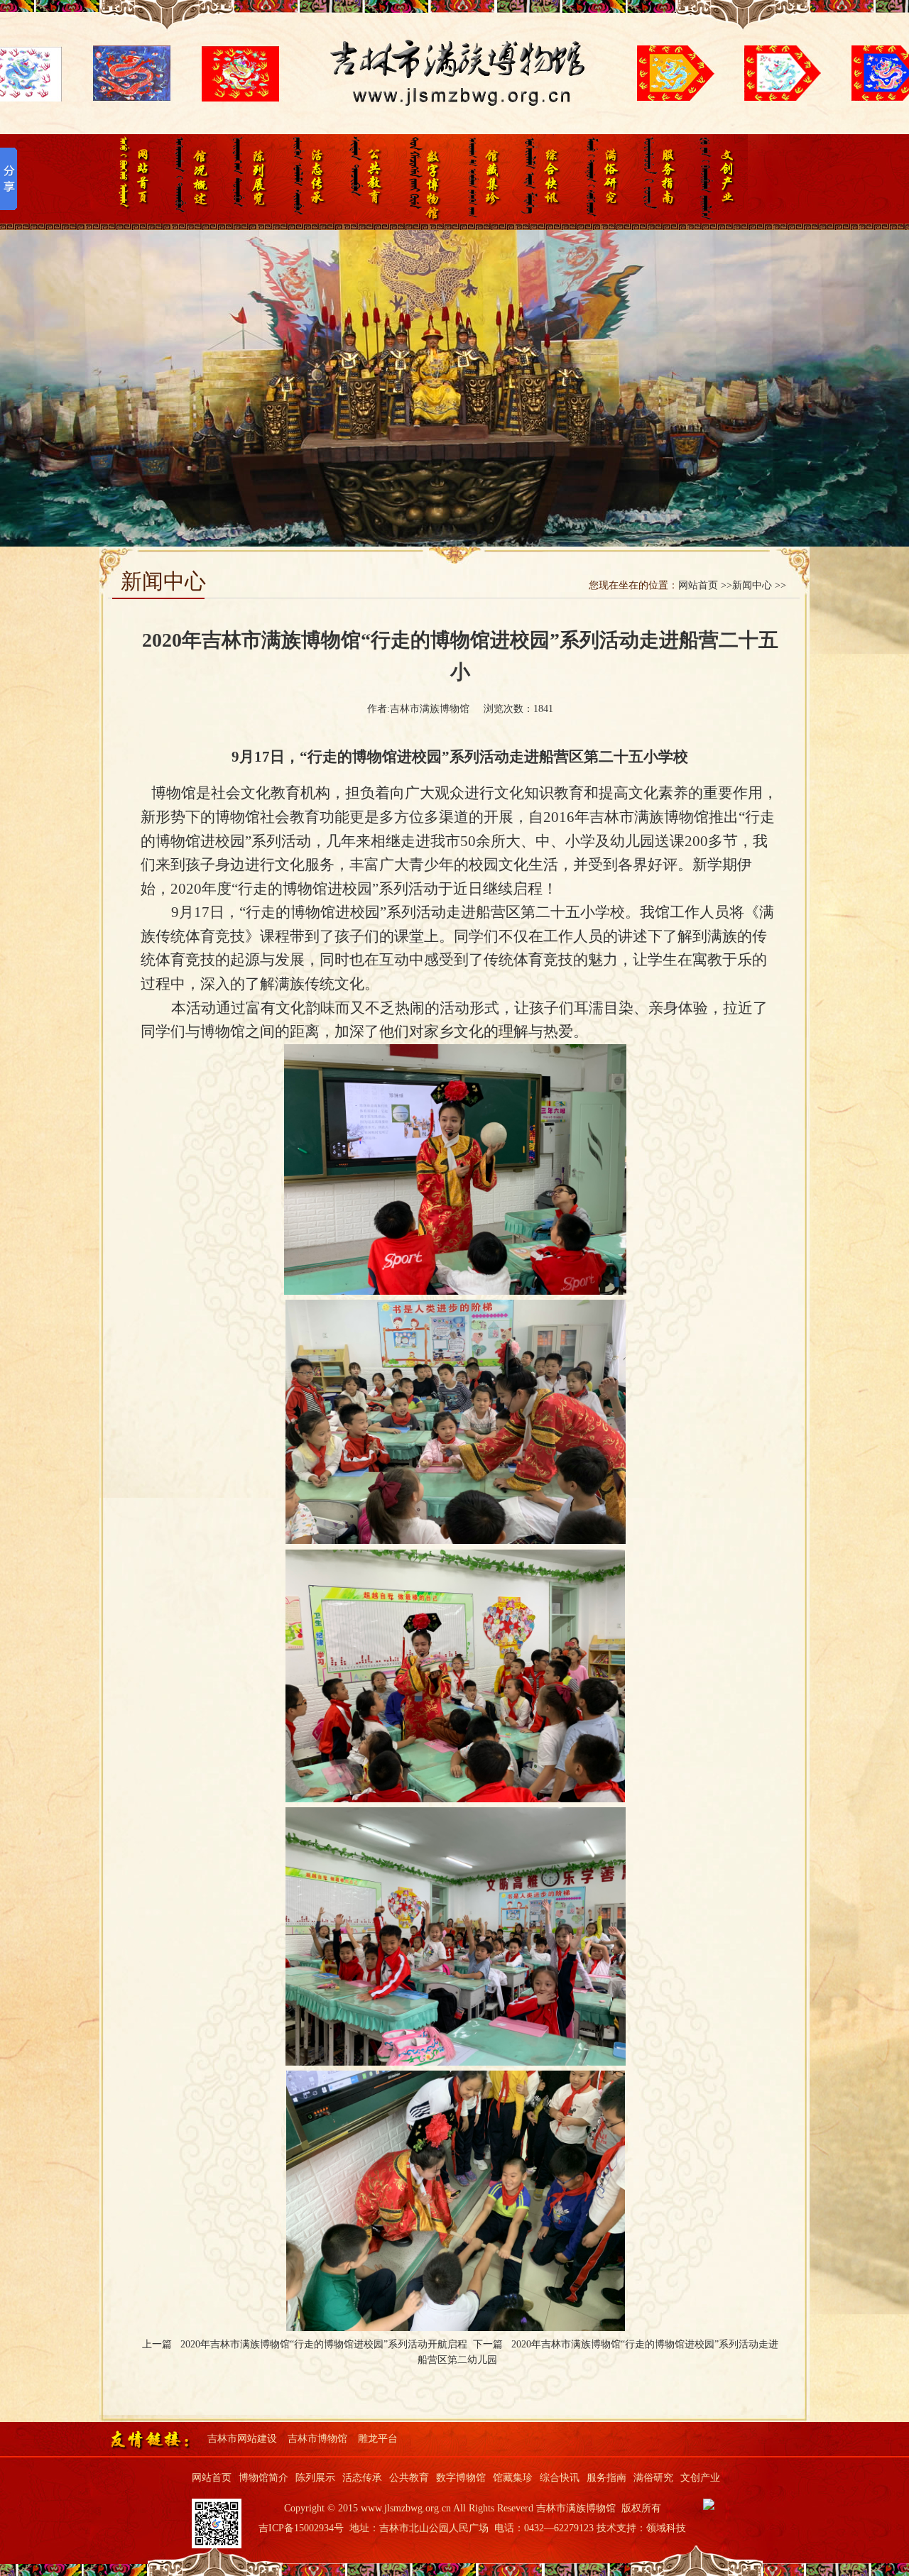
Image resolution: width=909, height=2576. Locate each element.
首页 (129, 179)
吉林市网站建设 (242, 2439)
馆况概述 (188, 179)
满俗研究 (600, 179)
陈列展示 (247, 179)
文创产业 (718, 179)
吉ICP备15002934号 (301, 2528)
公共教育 (365, 179)
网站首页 (212, 2478)
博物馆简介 (263, 2478)
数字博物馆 (424, 179)
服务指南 (659, 179)
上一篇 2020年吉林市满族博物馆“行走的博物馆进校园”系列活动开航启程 (307, 2344)
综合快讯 (541, 179)
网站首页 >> (705, 585)
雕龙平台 (378, 2439)
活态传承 (306, 179)
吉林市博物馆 (317, 2439)
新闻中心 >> (759, 585)
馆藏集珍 (483, 179)
